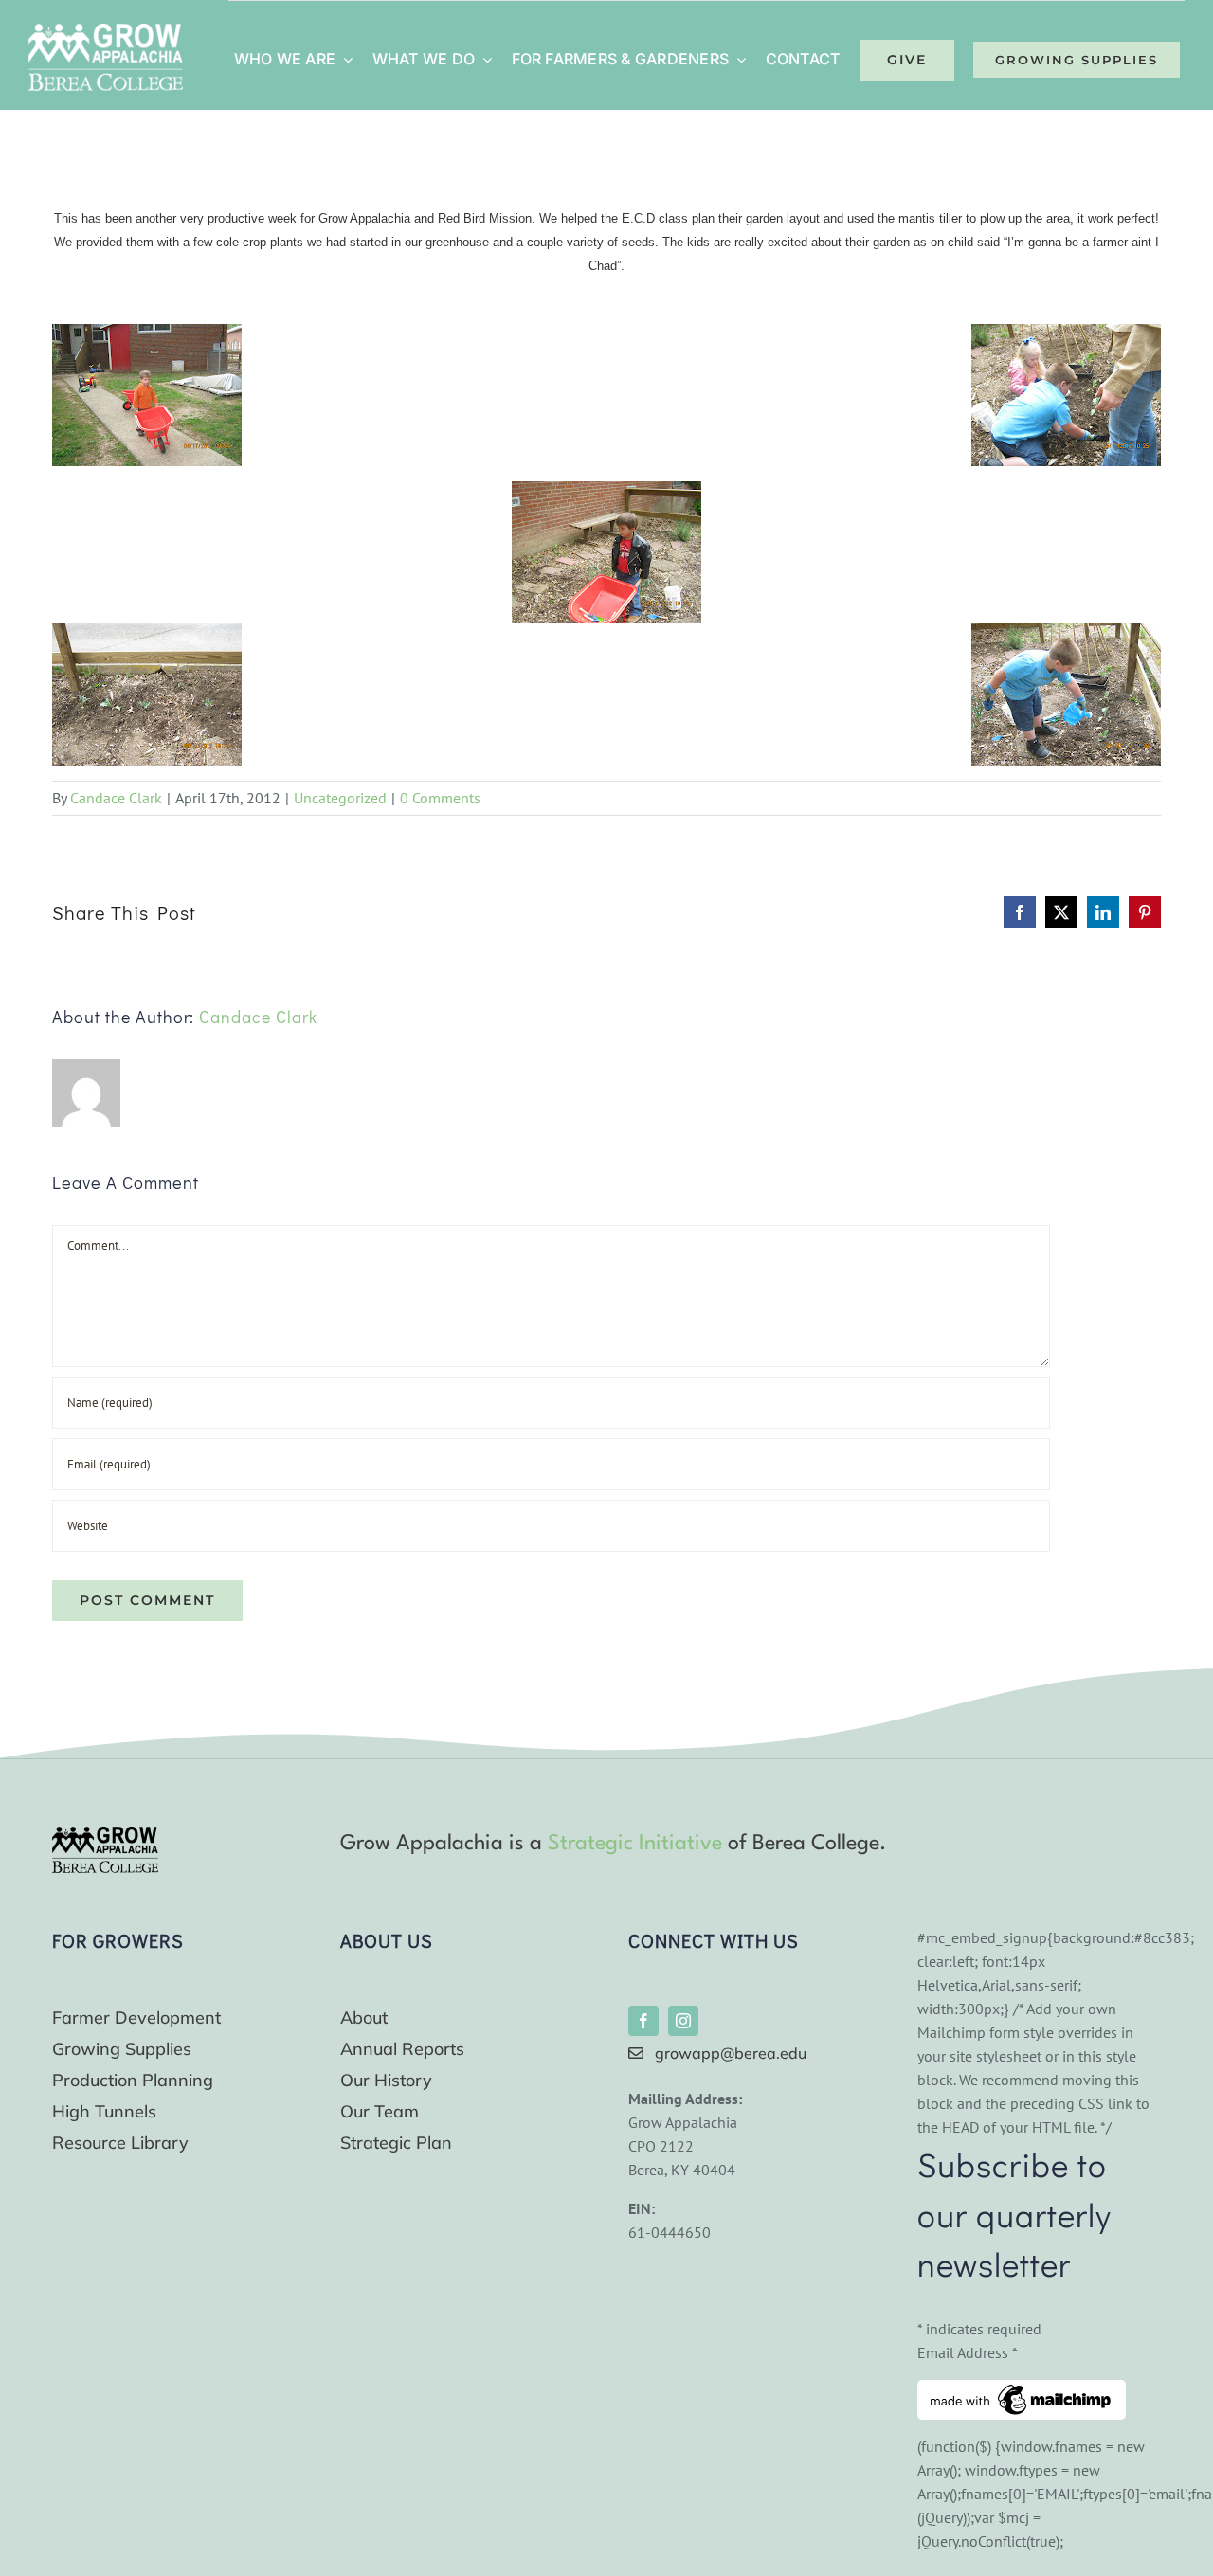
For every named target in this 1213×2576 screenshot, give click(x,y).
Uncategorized (340, 798)
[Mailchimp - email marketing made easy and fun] (1022, 2391)
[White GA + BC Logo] (106, 31)
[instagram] (683, 2021)
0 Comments (440, 798)
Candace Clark (116, 798)
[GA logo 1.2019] (105, 1834)
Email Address (968, 2352)
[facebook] (643, 2021)
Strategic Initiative (635, 1844)
